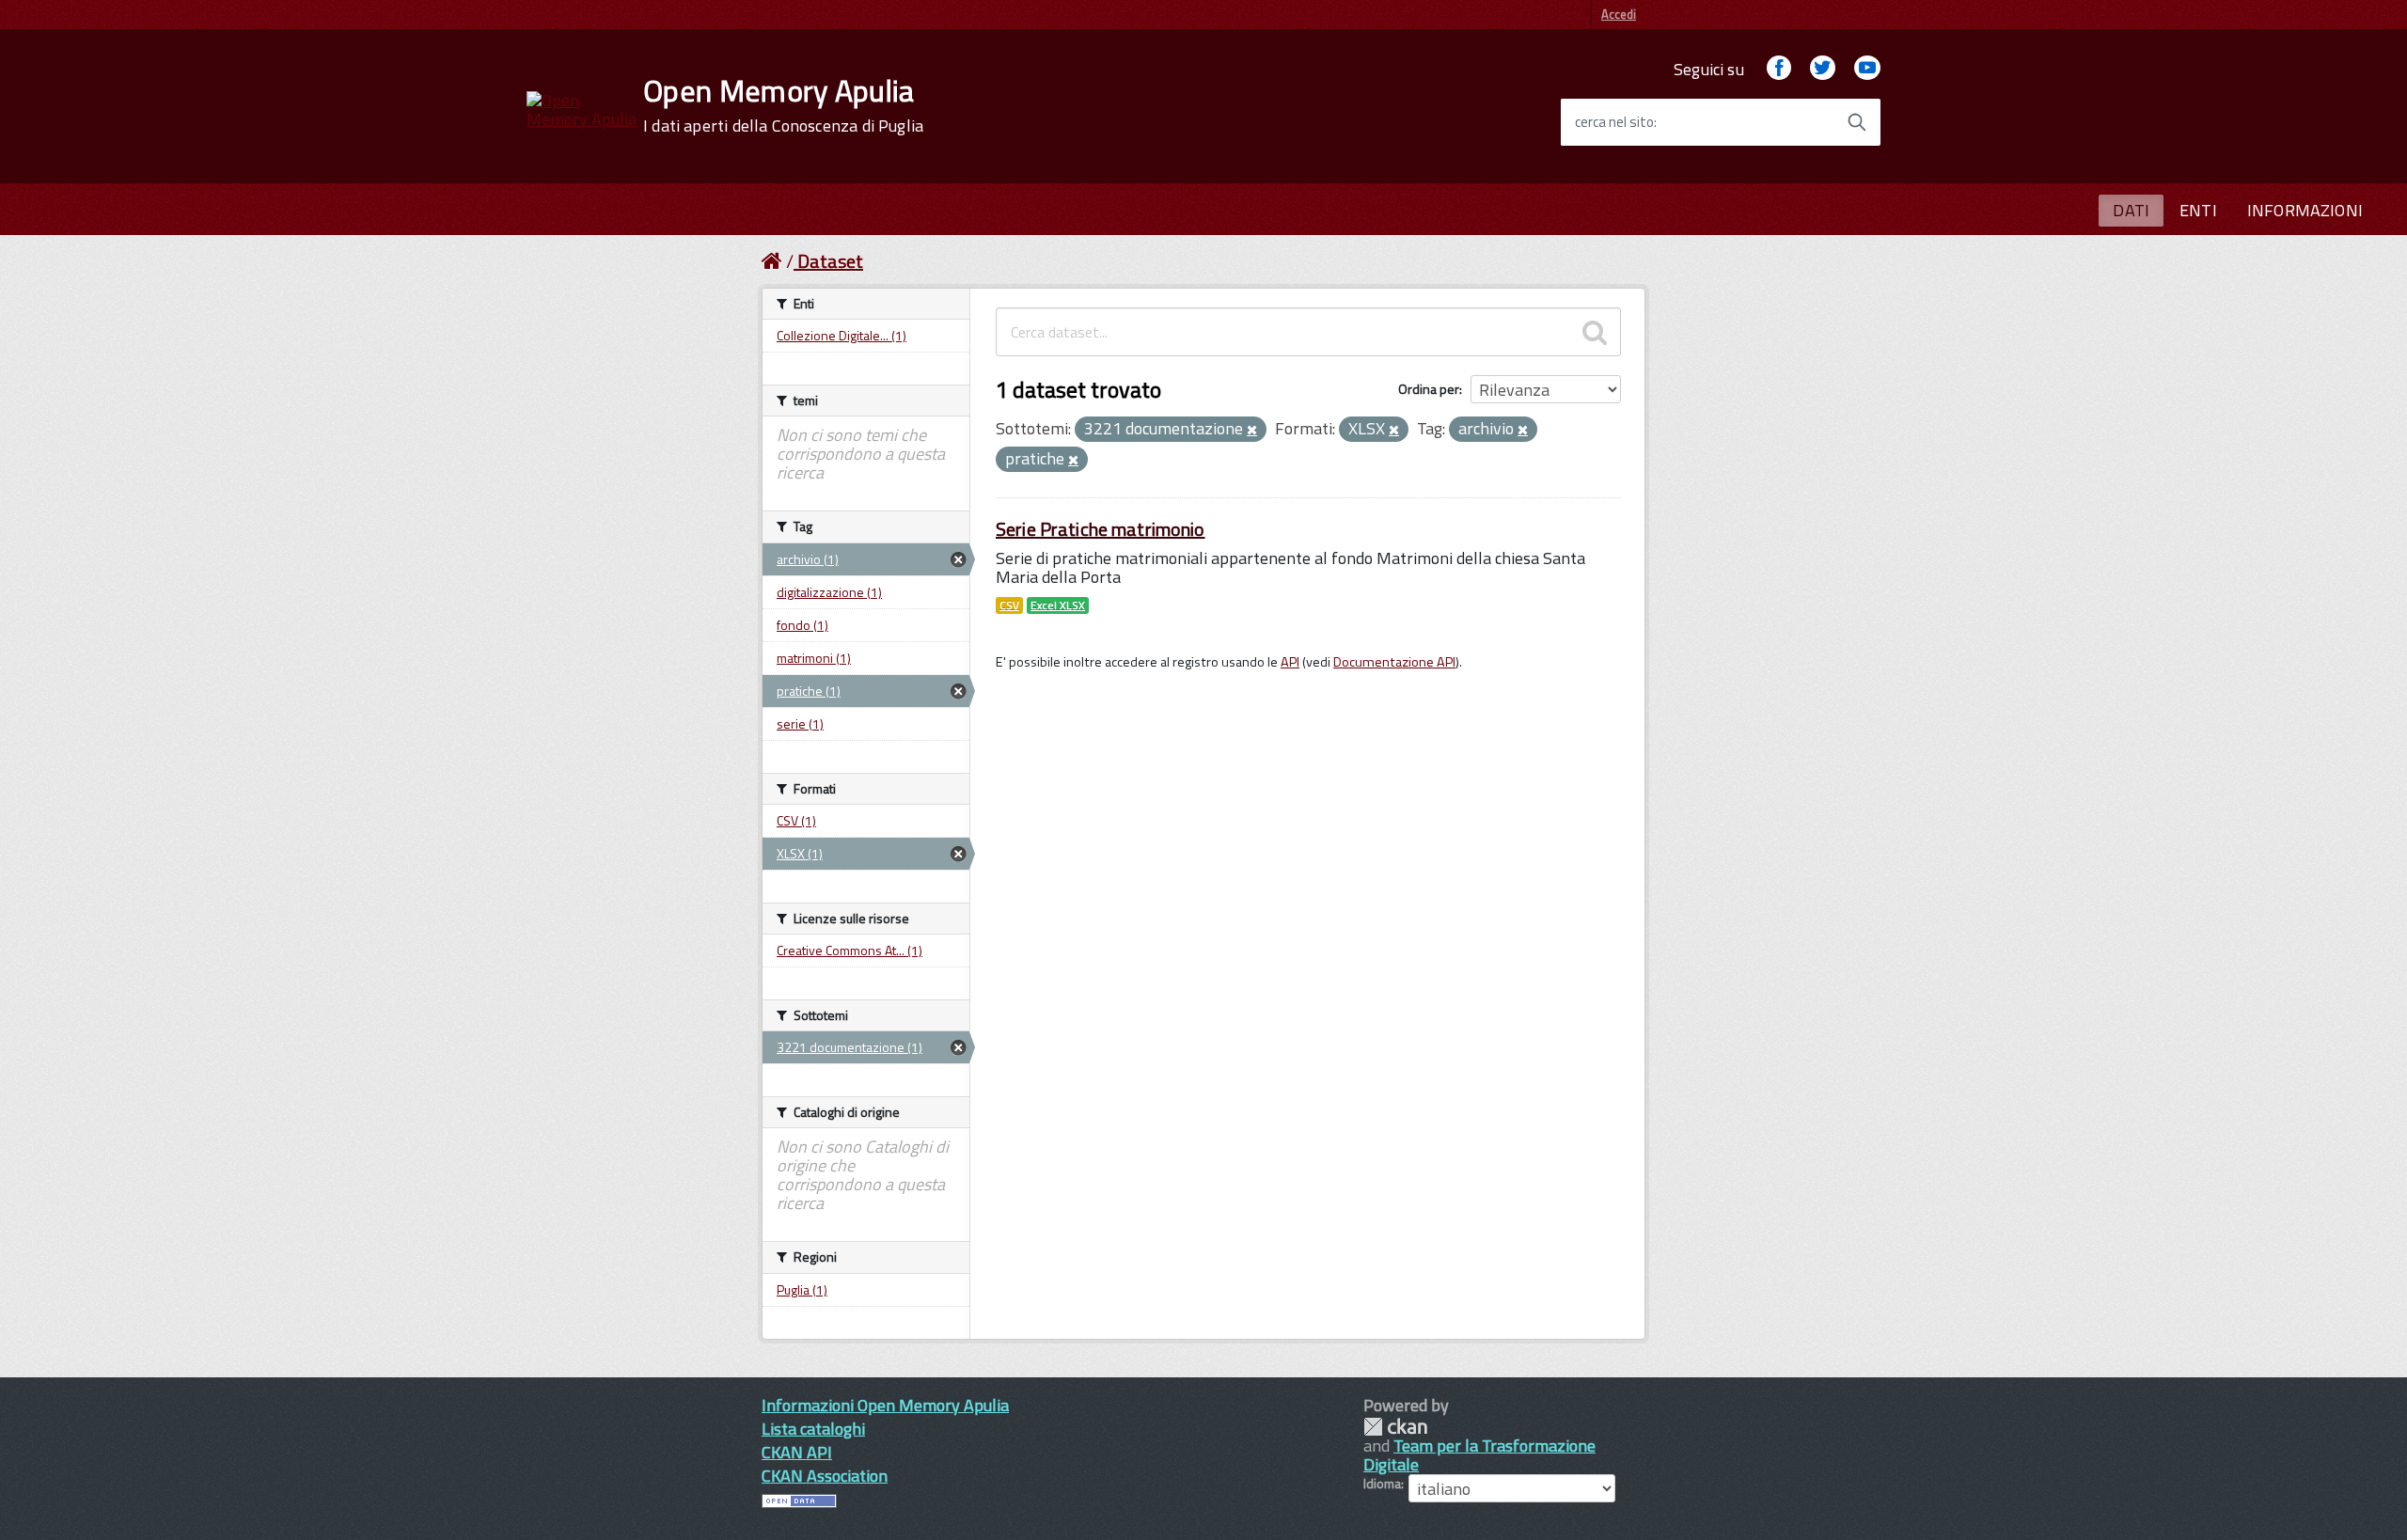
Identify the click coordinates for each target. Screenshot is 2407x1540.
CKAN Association (825, 1476)
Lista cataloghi (813, 1429)
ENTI (2198, 210)
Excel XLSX (1058, 605)
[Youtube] (1867, 69)
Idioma (1382, 1484)
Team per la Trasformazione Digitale (1479, 1455)
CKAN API (797, 1452)
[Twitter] (1822, 69)
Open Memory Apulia (783, 105)
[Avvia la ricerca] (1857, 122)
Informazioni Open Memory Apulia (885, 1405)
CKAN (1395, 1427)
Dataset (830, 261)
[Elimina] (1252, 431)
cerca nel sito (1614, 122)
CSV (1009, 605)
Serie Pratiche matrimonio (1101, 529)
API (1290, 662)
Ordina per (1429, 389)
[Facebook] (1779, 69)
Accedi (1619, 14)
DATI (2131, 210)
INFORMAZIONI (2305, 210)
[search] (1595, 332)
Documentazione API (1394, 662)
